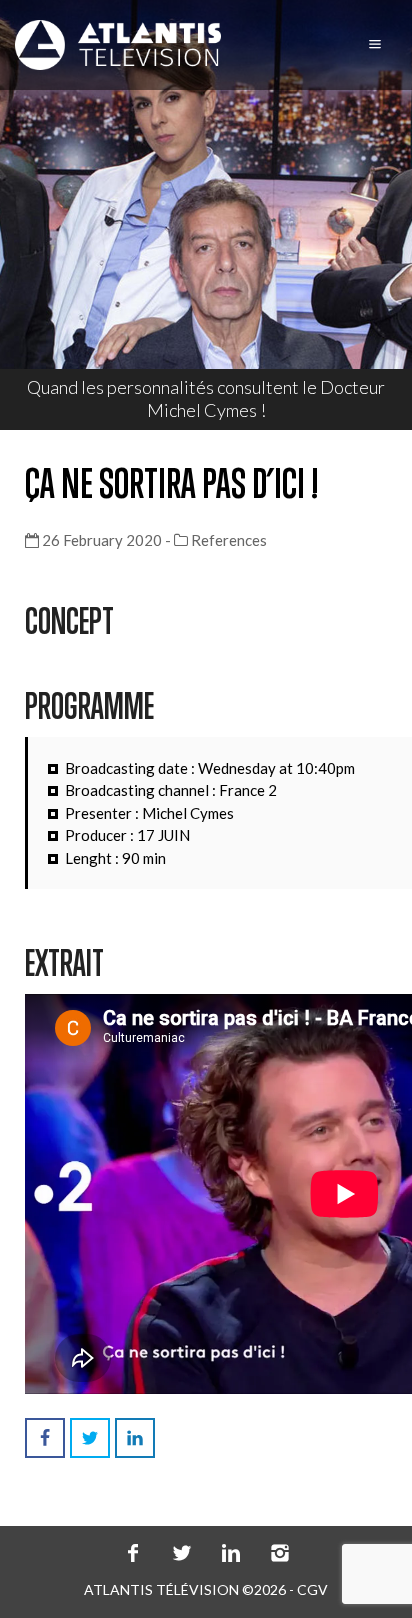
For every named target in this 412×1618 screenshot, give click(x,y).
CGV (312, 1589)
